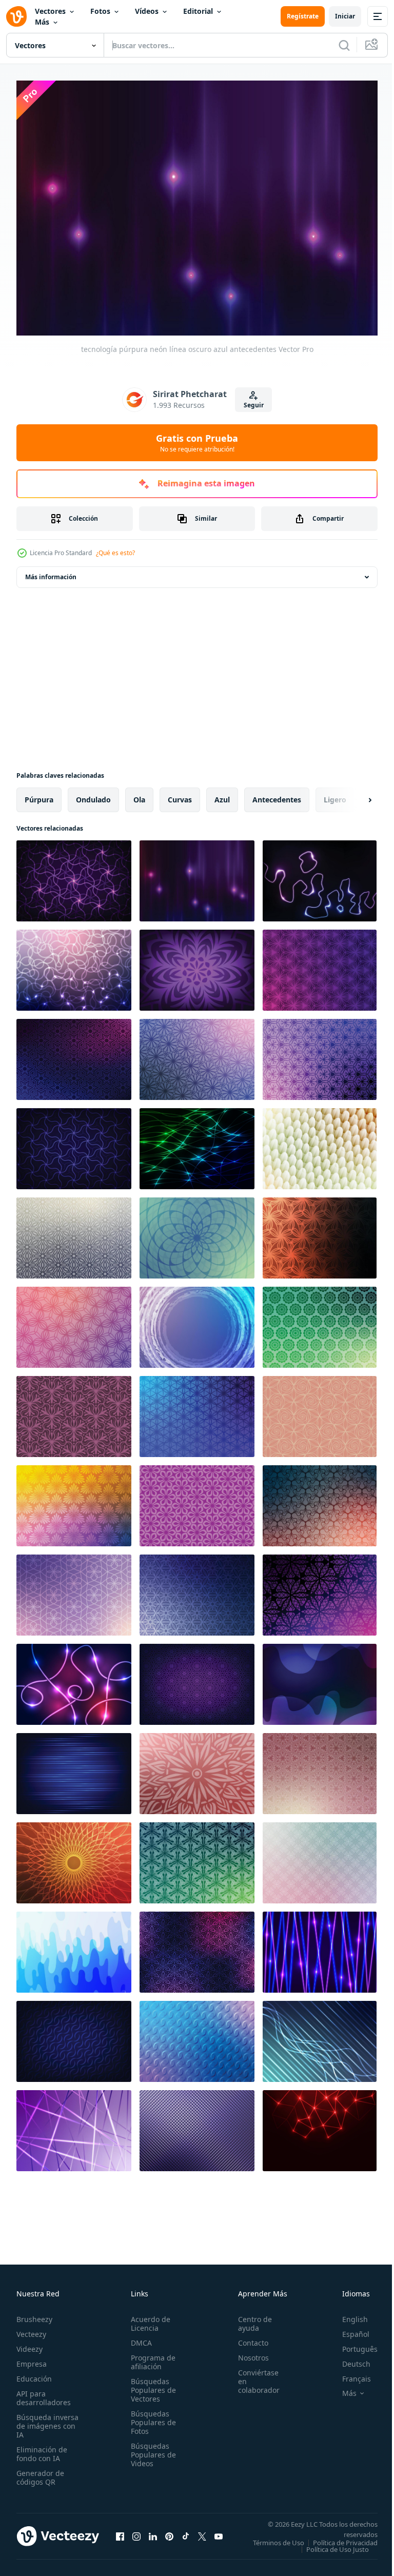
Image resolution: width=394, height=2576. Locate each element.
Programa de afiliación (150, 2356)
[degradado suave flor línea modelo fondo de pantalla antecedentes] (74, 1590)
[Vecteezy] (16, 16)
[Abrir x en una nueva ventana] (202, 2534)
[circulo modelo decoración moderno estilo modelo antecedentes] (320, 1858)
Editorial (198, 11)
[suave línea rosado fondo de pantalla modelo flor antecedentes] (74, 1322)
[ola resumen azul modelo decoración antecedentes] (197, 2036)
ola (139, 794)
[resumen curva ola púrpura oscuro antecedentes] (320, 1679)
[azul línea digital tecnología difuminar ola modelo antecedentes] (74, 1768)
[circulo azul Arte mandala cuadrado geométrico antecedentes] (74, 1501)
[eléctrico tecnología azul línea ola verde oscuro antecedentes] (197, 1144)
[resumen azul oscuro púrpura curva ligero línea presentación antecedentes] (74, 965)
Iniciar (345, 16)
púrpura (39, 794)
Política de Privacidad (338, 2544)
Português (352, 2343)
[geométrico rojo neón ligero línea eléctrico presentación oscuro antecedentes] (320, 2126)
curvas (180, 794)
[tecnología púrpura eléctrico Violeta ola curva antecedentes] (74, 876)
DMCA (138, 2337)
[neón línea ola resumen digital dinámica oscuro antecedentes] (320, 876)
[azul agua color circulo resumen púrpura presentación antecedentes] (197, 1322)
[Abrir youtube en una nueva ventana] (219, 2534)
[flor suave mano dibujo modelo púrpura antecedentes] (197, 1054)
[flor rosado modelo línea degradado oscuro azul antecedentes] (197, 1947)
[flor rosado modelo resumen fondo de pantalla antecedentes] (74, 1411)
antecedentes (277, 794)
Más (42, 22)
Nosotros (248, 2352)
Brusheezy (34, 2314)
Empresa (32, 2358)
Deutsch (349, 2358)
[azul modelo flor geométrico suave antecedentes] (197, 1590)
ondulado (93, 794)
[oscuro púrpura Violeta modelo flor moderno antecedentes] (197, 1679)
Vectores (50, 11)
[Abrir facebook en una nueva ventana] (120, 2534)
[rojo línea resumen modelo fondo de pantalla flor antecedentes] (320, 1233)
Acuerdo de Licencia (147, 2318)
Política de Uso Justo (330, 2550)
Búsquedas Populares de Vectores (150, 2384)
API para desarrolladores (44, 2392)
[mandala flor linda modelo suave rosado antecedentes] (197, 1768)
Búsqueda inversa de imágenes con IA (47, 2420)
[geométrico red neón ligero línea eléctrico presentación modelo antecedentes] (197, 2126)
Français (349, 2373)
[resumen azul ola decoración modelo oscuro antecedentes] (74, 2036)
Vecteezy (31, 2328)
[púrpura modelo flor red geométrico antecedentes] (320, 1590)
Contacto (248, 2337)
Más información (51, 572)
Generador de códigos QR (40, 2472)
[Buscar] (344, 45)
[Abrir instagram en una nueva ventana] (136, 2534)
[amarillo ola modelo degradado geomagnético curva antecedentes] (320, 1144)
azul (222, 794)
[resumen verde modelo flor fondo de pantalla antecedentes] (197, 1858)
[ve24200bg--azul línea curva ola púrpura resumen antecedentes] (74, 1144)
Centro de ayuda (249, 2318)
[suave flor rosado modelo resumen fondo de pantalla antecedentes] (197, 1501)
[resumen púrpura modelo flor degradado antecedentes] (320, 965)
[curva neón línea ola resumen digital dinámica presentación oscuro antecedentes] (74, 1679)
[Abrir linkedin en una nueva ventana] (153, 2534)
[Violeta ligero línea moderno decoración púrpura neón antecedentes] (74, 2126)
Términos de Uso (344, 2537)
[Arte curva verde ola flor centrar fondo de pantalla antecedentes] (197, 1233)
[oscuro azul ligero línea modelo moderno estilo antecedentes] (320, 2036)
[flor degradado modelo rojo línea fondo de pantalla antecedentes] (320, 1501)
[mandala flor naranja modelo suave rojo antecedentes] (74, 1858)
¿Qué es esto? (115, 553)
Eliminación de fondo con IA (42, 2448)
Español (348, 2328)
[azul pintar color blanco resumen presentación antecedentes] (74, 1947)
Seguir (254, 405)
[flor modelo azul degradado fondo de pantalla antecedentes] (197, 1411)
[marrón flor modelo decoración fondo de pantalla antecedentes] (320, 1411)
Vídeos (147, 11)
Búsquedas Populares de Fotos (150, 2417)
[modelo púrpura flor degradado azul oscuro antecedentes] (74, 1054)
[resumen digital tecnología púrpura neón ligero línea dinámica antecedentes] (320, 1947)
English (347, 2314)
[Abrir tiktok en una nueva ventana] (186, 2534)
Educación (34, 2373)
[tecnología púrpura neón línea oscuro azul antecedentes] (197, 876)
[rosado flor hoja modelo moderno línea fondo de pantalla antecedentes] (320, 1768)
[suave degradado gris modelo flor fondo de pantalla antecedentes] (74, 1233)
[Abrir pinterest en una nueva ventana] (169, 2534)
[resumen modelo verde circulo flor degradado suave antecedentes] (320, 1322)
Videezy (29, 2343)
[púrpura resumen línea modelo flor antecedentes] (197, 965)
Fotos (100, 11)
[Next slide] (353, 795)
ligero (335, 794)
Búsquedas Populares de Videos (150, 2449)
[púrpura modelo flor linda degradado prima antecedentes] (320, 1054)
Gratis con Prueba (197, 443)
